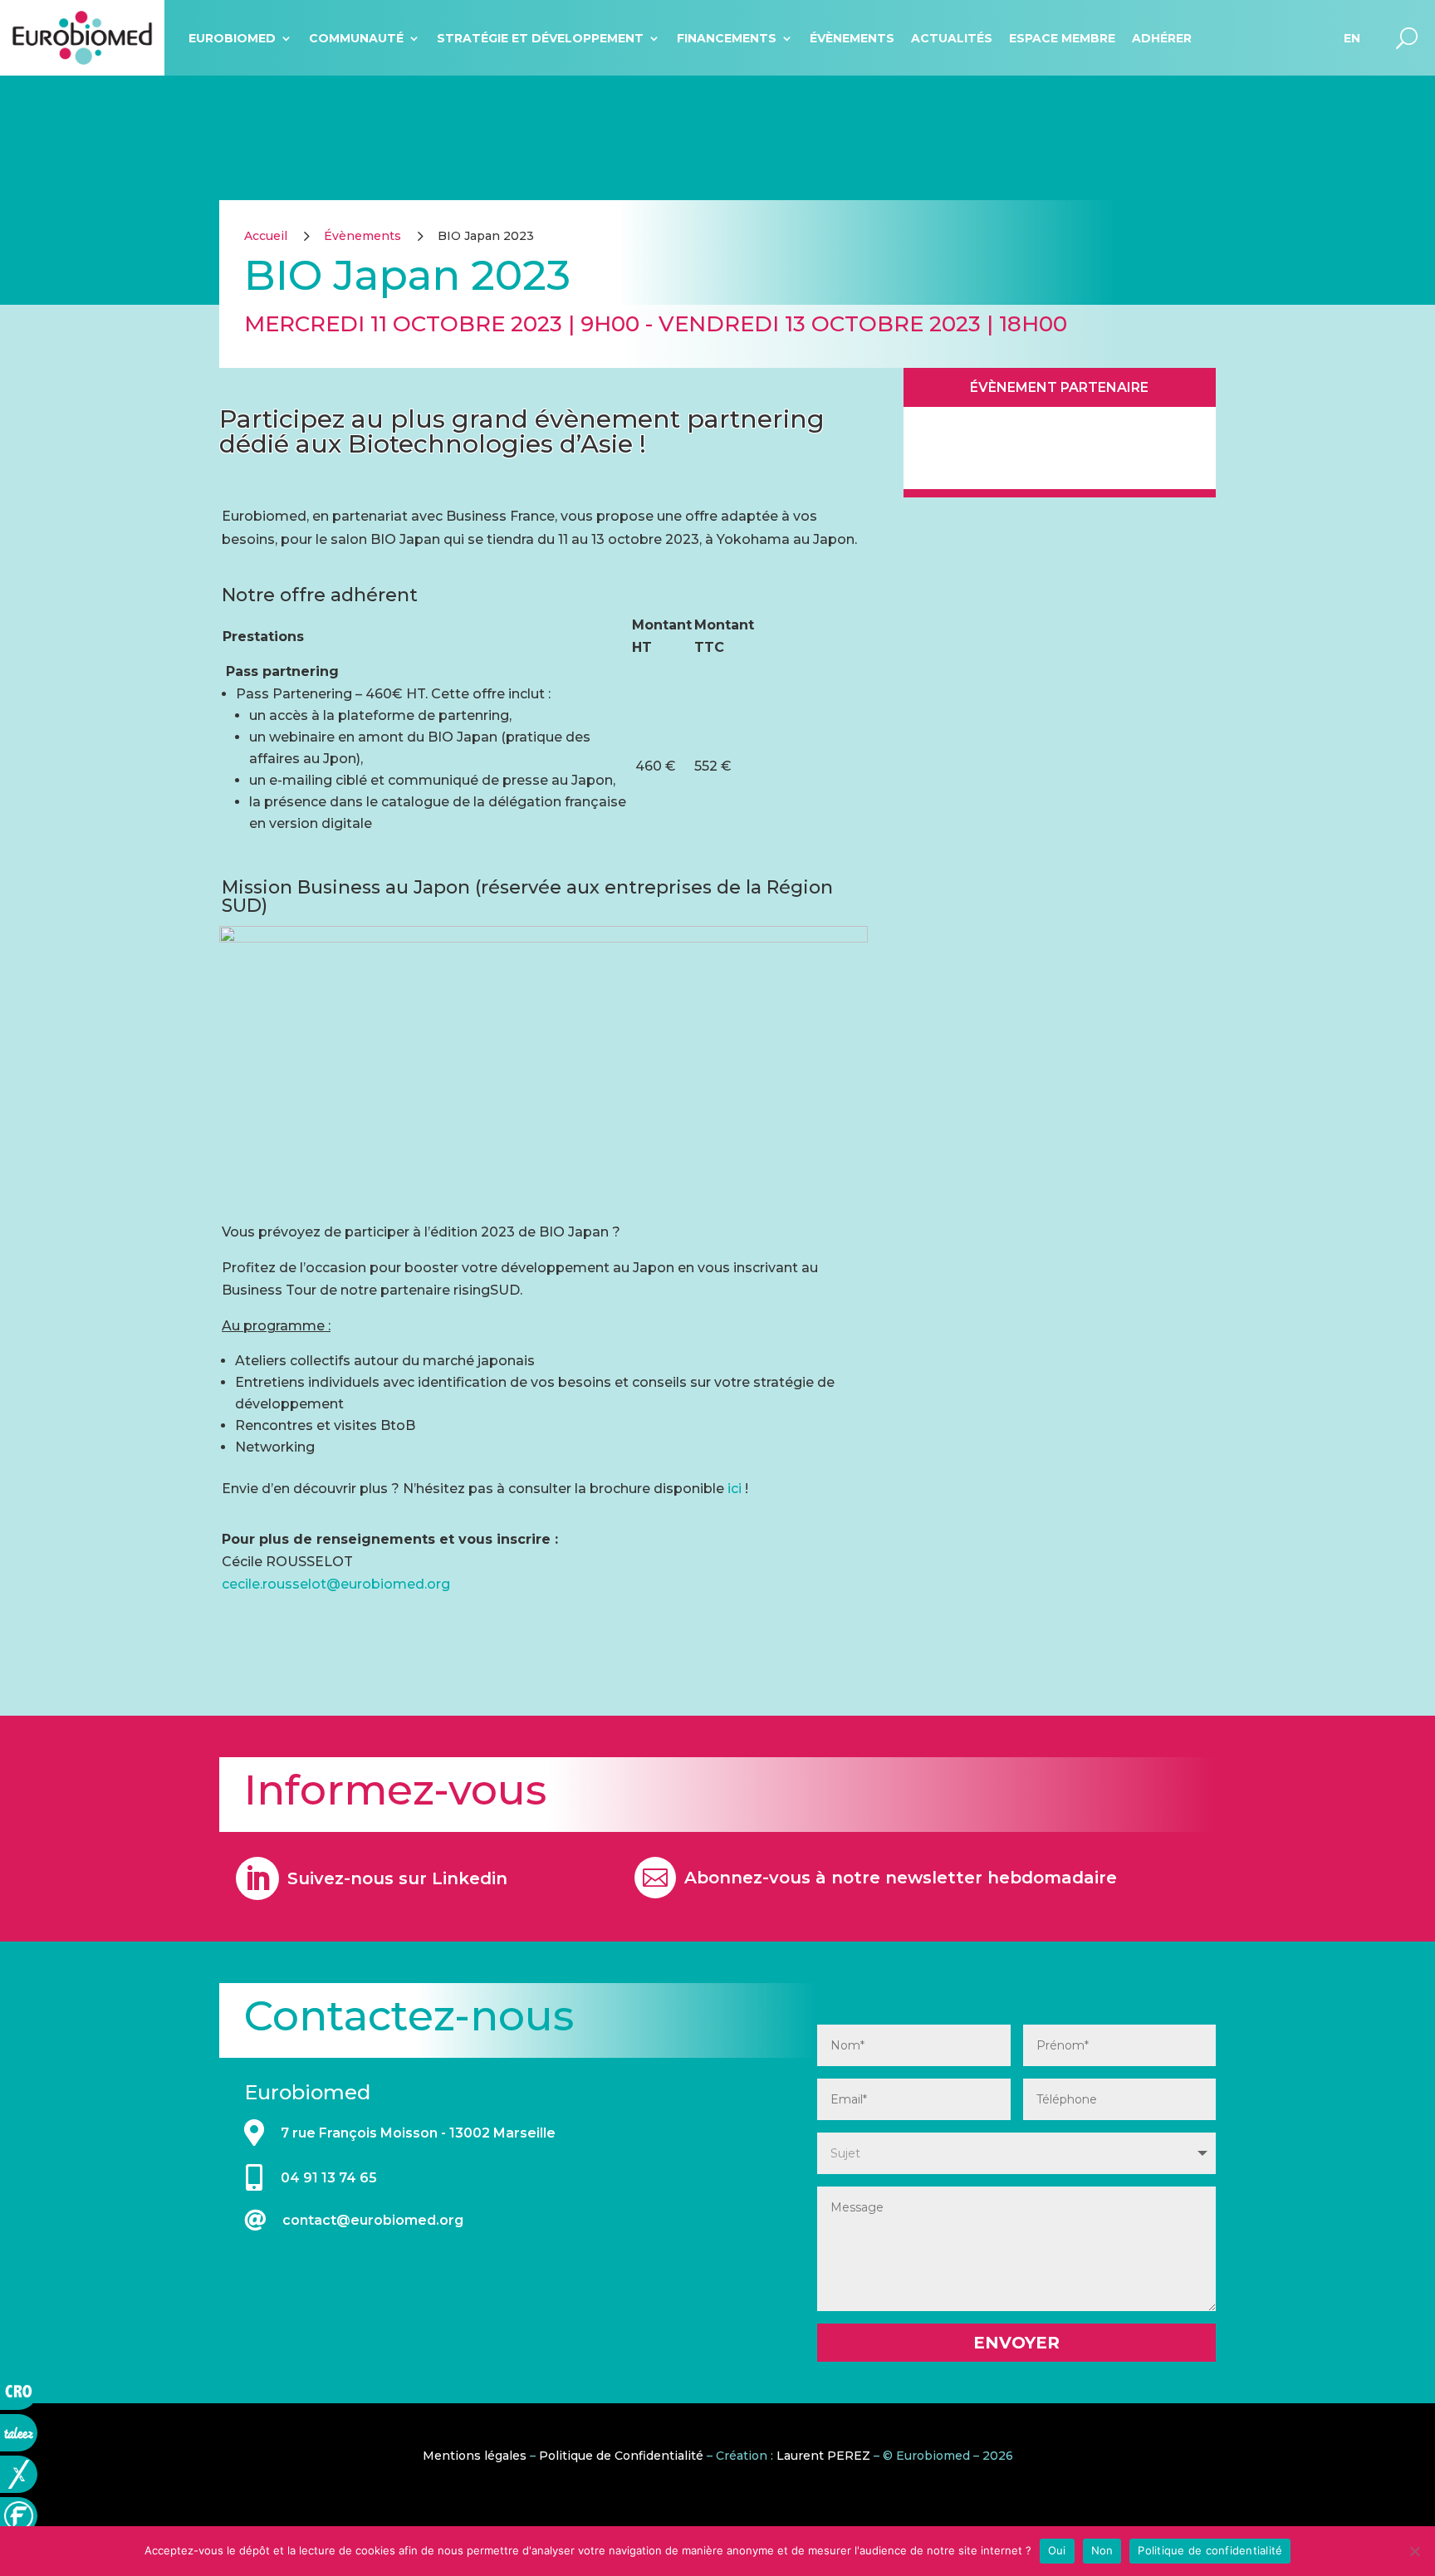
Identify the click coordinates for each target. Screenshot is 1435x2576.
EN (1352, 38)
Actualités (952, 38)
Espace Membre (1062, 38)
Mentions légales (475, 2456)
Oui (1057, 2550)
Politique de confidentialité (1210, 2550)
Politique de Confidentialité (621, 2456)
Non (1102, 2550)
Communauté (356, 38)
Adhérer (1162, 38)
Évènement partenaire (1059, 387)
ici (735, 1489)
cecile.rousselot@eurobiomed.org (336, 1584)
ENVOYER (1016, 2343)
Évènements (852, 38)
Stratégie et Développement (540, 38)
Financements (727, 38)
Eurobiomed (232, 38)
